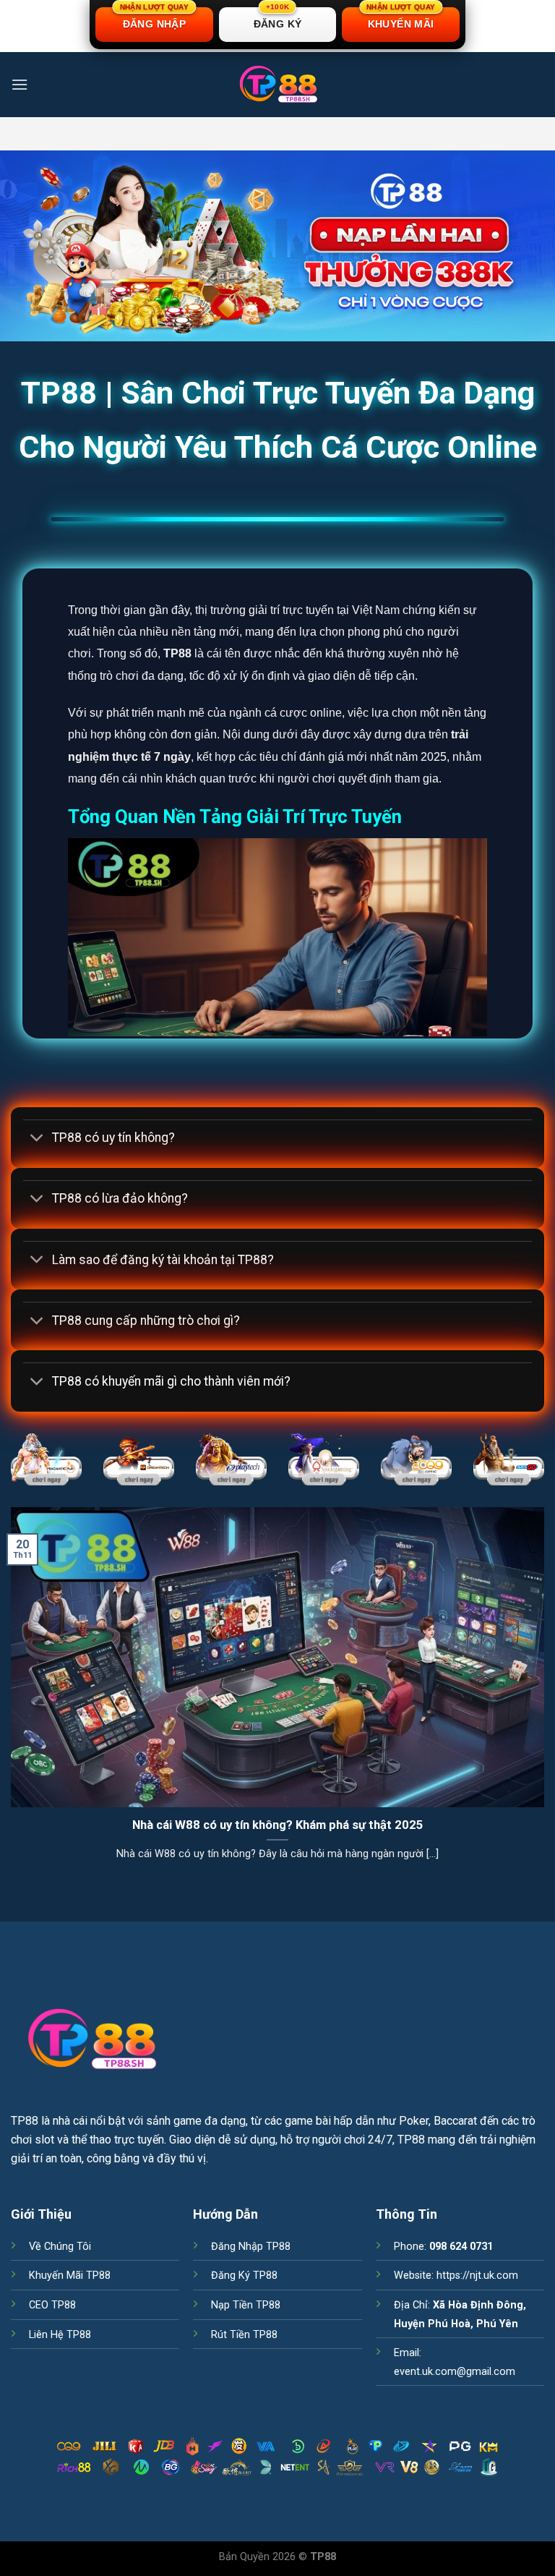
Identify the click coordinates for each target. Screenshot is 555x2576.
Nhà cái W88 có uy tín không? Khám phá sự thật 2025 (278, 1825)
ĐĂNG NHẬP (154, 18)
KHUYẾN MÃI (401, 18)
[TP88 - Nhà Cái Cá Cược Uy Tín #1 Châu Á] (277, 85)
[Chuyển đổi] (37, 1139)
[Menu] (20, 84)
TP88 (25, 2121)
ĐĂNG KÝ (278, 18)
